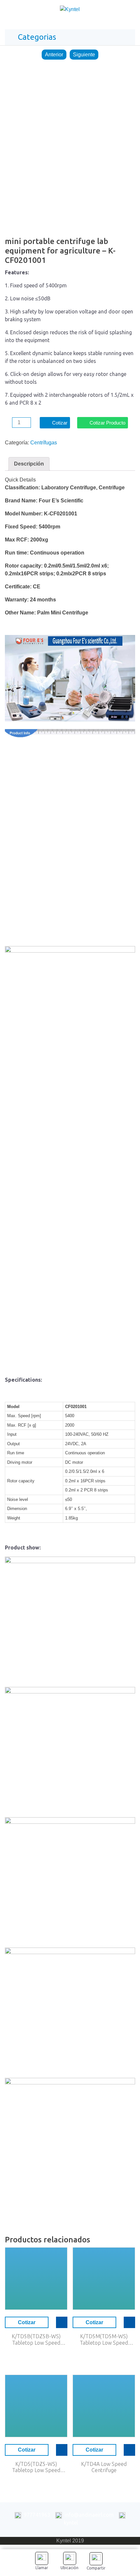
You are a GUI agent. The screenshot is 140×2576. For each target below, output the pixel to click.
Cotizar (60, 423)
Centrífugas (44, 443)
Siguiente (84, 55)
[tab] (29, 464)
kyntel (71, 2523)
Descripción (29, 464)
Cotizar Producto (107, 423)
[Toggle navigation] (128, 11)
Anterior (54, 55)
